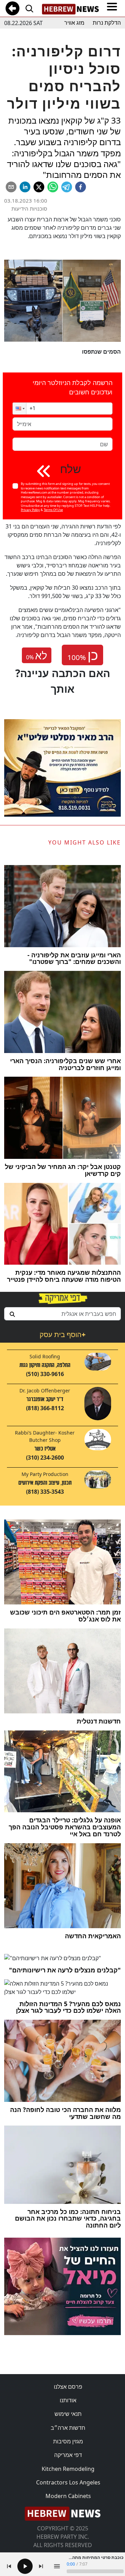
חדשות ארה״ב (68, 2428)
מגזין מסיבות (68, 2441)
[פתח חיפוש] (29, 8)
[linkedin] (25, 187)
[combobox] (62, 1314)
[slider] (95, 2571)
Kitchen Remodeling (68, 2469)
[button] (19, 409)
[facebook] (81, 187)
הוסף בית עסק (62, 1334)
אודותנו (68, 2400)
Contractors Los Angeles (68, 2482)
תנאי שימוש (68, 2414)
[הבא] (41, 2566)
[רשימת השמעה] (57, 2566)
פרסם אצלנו (68, 2387)
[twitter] (39, 187)
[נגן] (25, 2566)
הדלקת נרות (107, 23)
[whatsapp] (53, 187)
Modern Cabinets (68, 2496)
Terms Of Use (53, 510)
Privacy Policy (30, 510)
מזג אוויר (74, 23)
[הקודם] (9, 2566)
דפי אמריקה (68, 2455)
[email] (11, 187)
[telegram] (67, 187)
